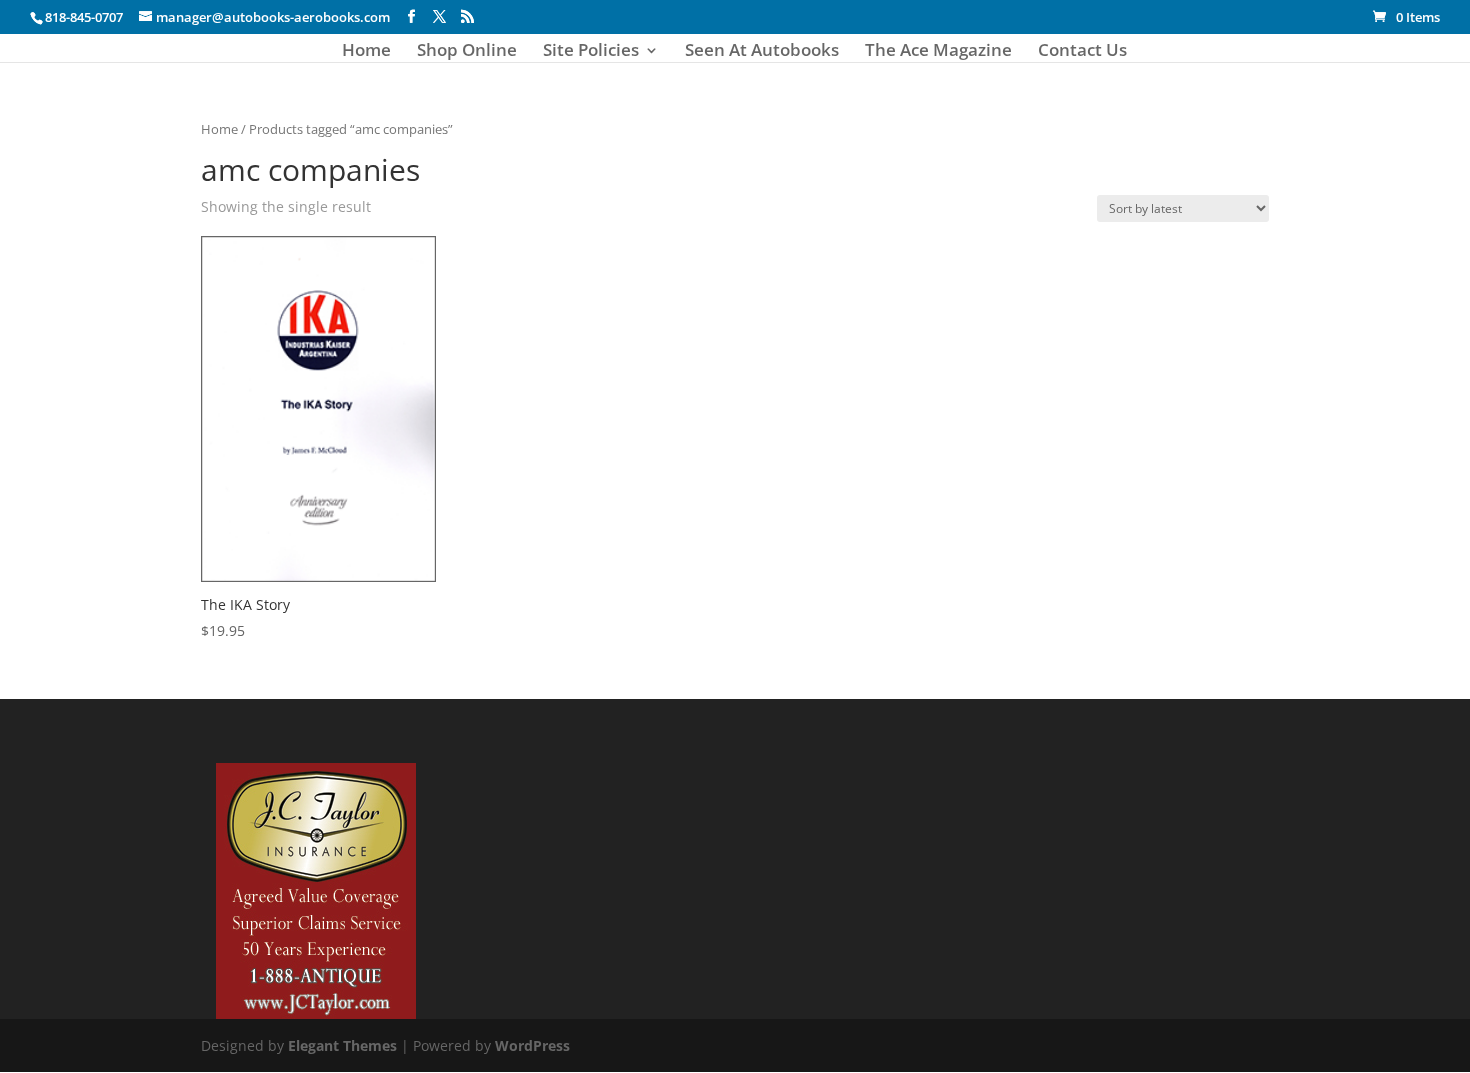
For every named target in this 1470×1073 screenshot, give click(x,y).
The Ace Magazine (938, 52)
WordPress (532, 1045)
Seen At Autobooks (762, 52)
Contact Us (1082, 52)
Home (366, 52)
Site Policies (591, 52)
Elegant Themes (342, 1045)
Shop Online (467, 52)
